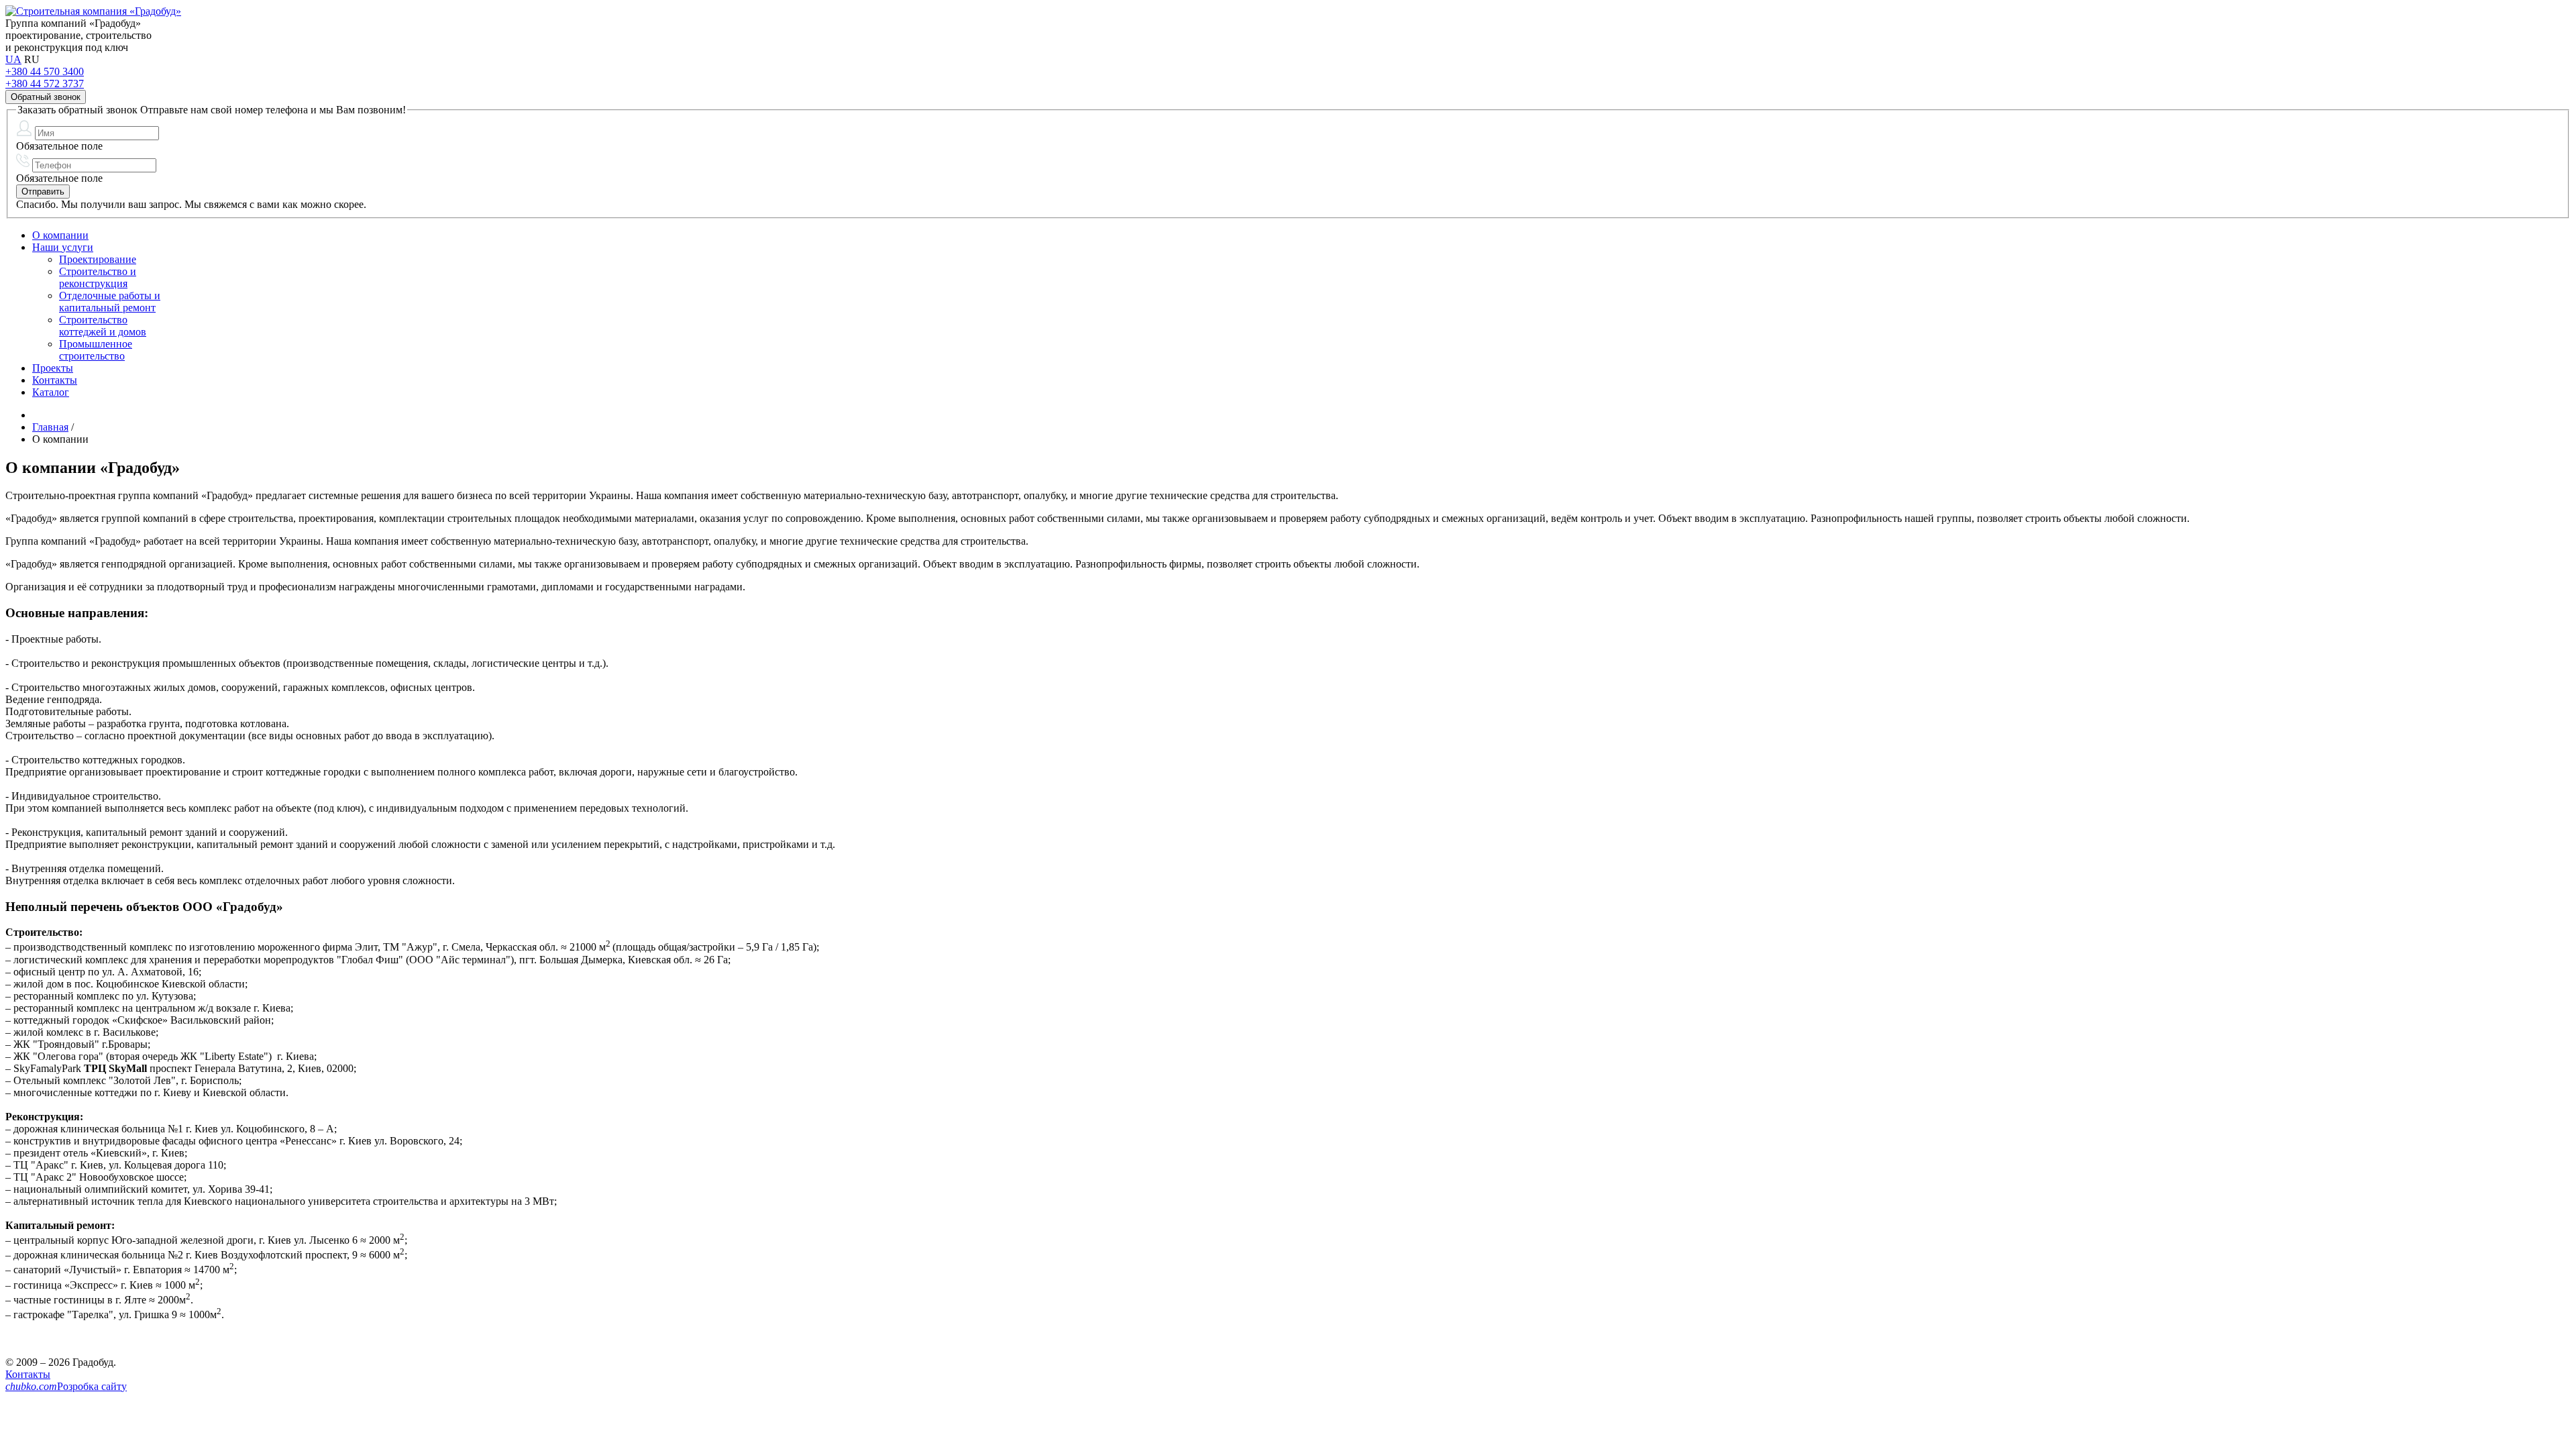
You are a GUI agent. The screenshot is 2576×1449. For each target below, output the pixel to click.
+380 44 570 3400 (45, 71)
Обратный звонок (46, 97)
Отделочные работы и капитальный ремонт (110, 302)
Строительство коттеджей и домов (103, 326)
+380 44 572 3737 (45, 84)
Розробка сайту (66, 1386)
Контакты (28, 1374)
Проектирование (98, 259)
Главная (50, 427)
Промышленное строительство (96, 350)
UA (13, 59)
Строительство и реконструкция (98, 277)
